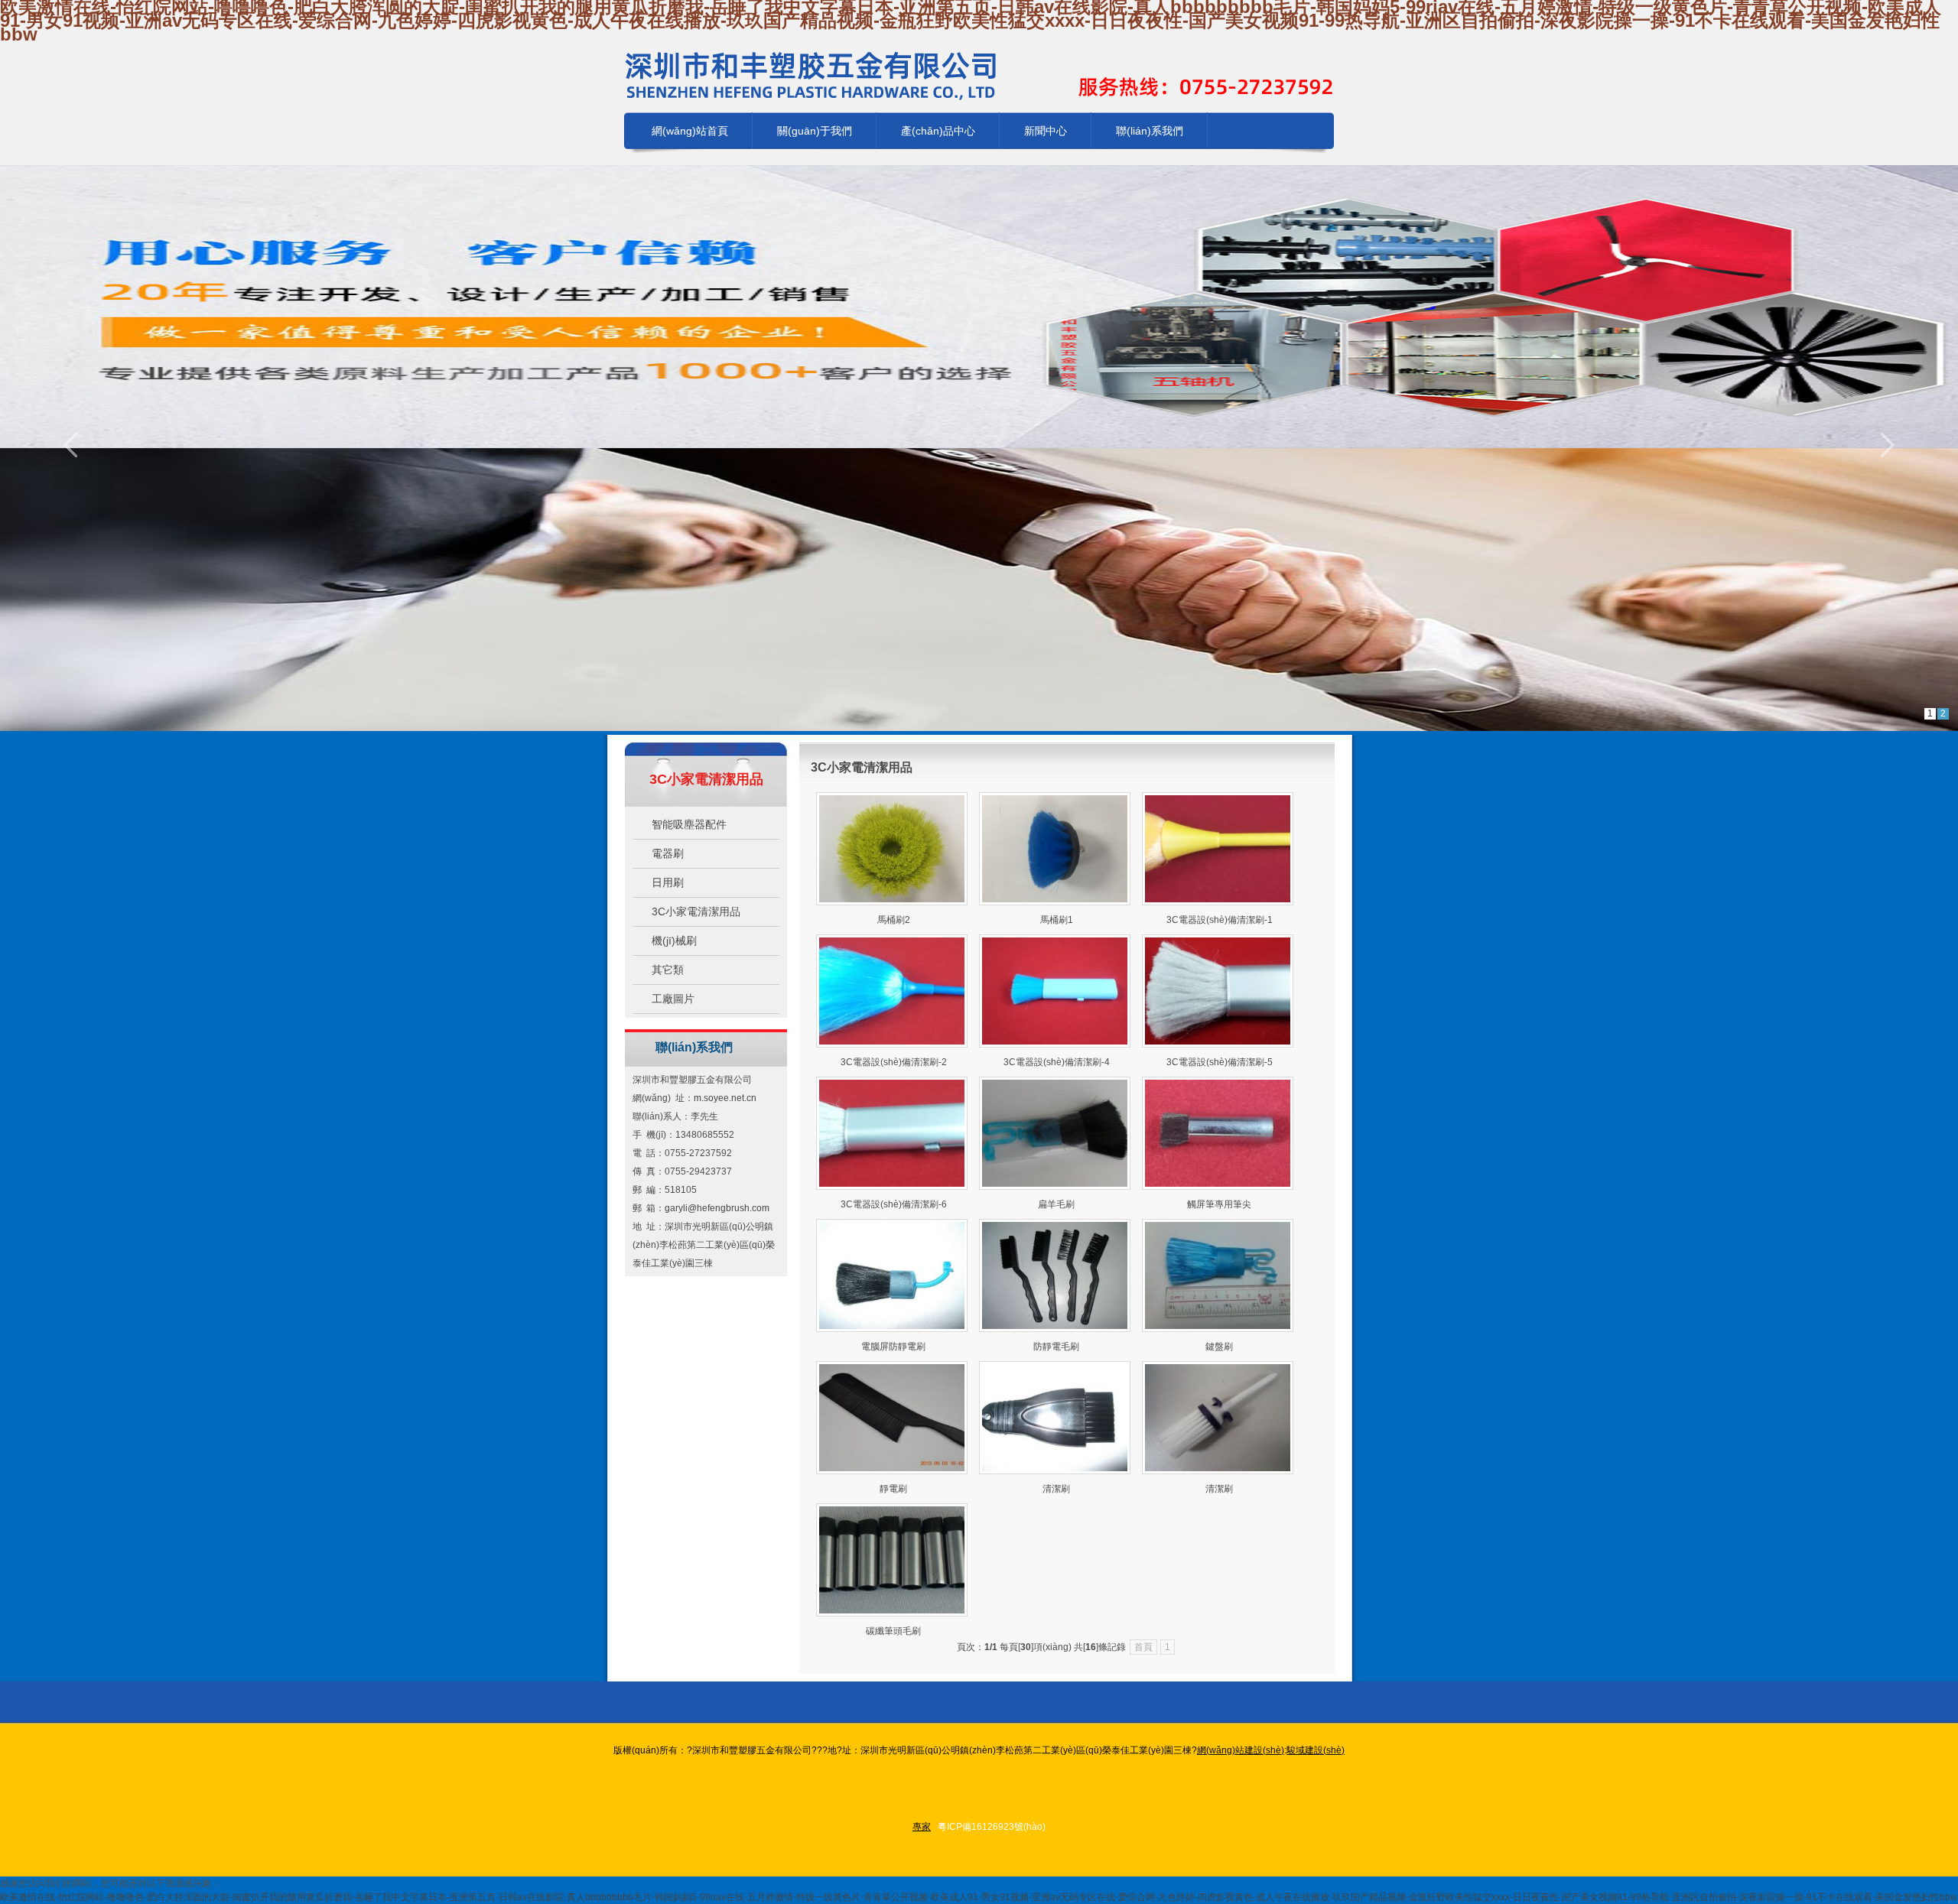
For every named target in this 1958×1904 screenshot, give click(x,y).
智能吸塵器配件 (689, 824)
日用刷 (668, 882)
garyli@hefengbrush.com (717, 1208)
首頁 (1143, 1647)
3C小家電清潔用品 (696, 911)
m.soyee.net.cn (725, 1098)
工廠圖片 (673, 999)
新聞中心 (1046, 131)
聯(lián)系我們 (1150, 131)
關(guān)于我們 (815, 131)
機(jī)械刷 (674, 941)
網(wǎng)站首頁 (690, 131)
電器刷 (668, 853)
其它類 (668, 970)
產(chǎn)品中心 (938, 131)
